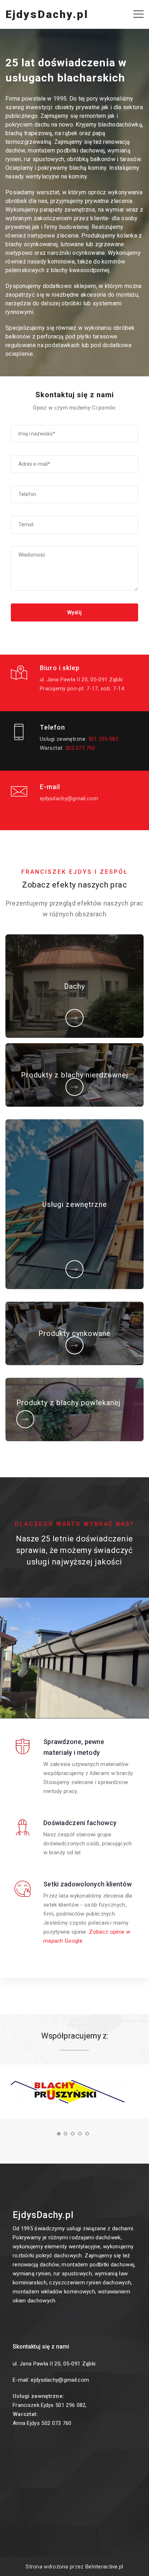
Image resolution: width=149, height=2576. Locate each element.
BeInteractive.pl (104, 2567)
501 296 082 (103, 739)
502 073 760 (80, 748)
